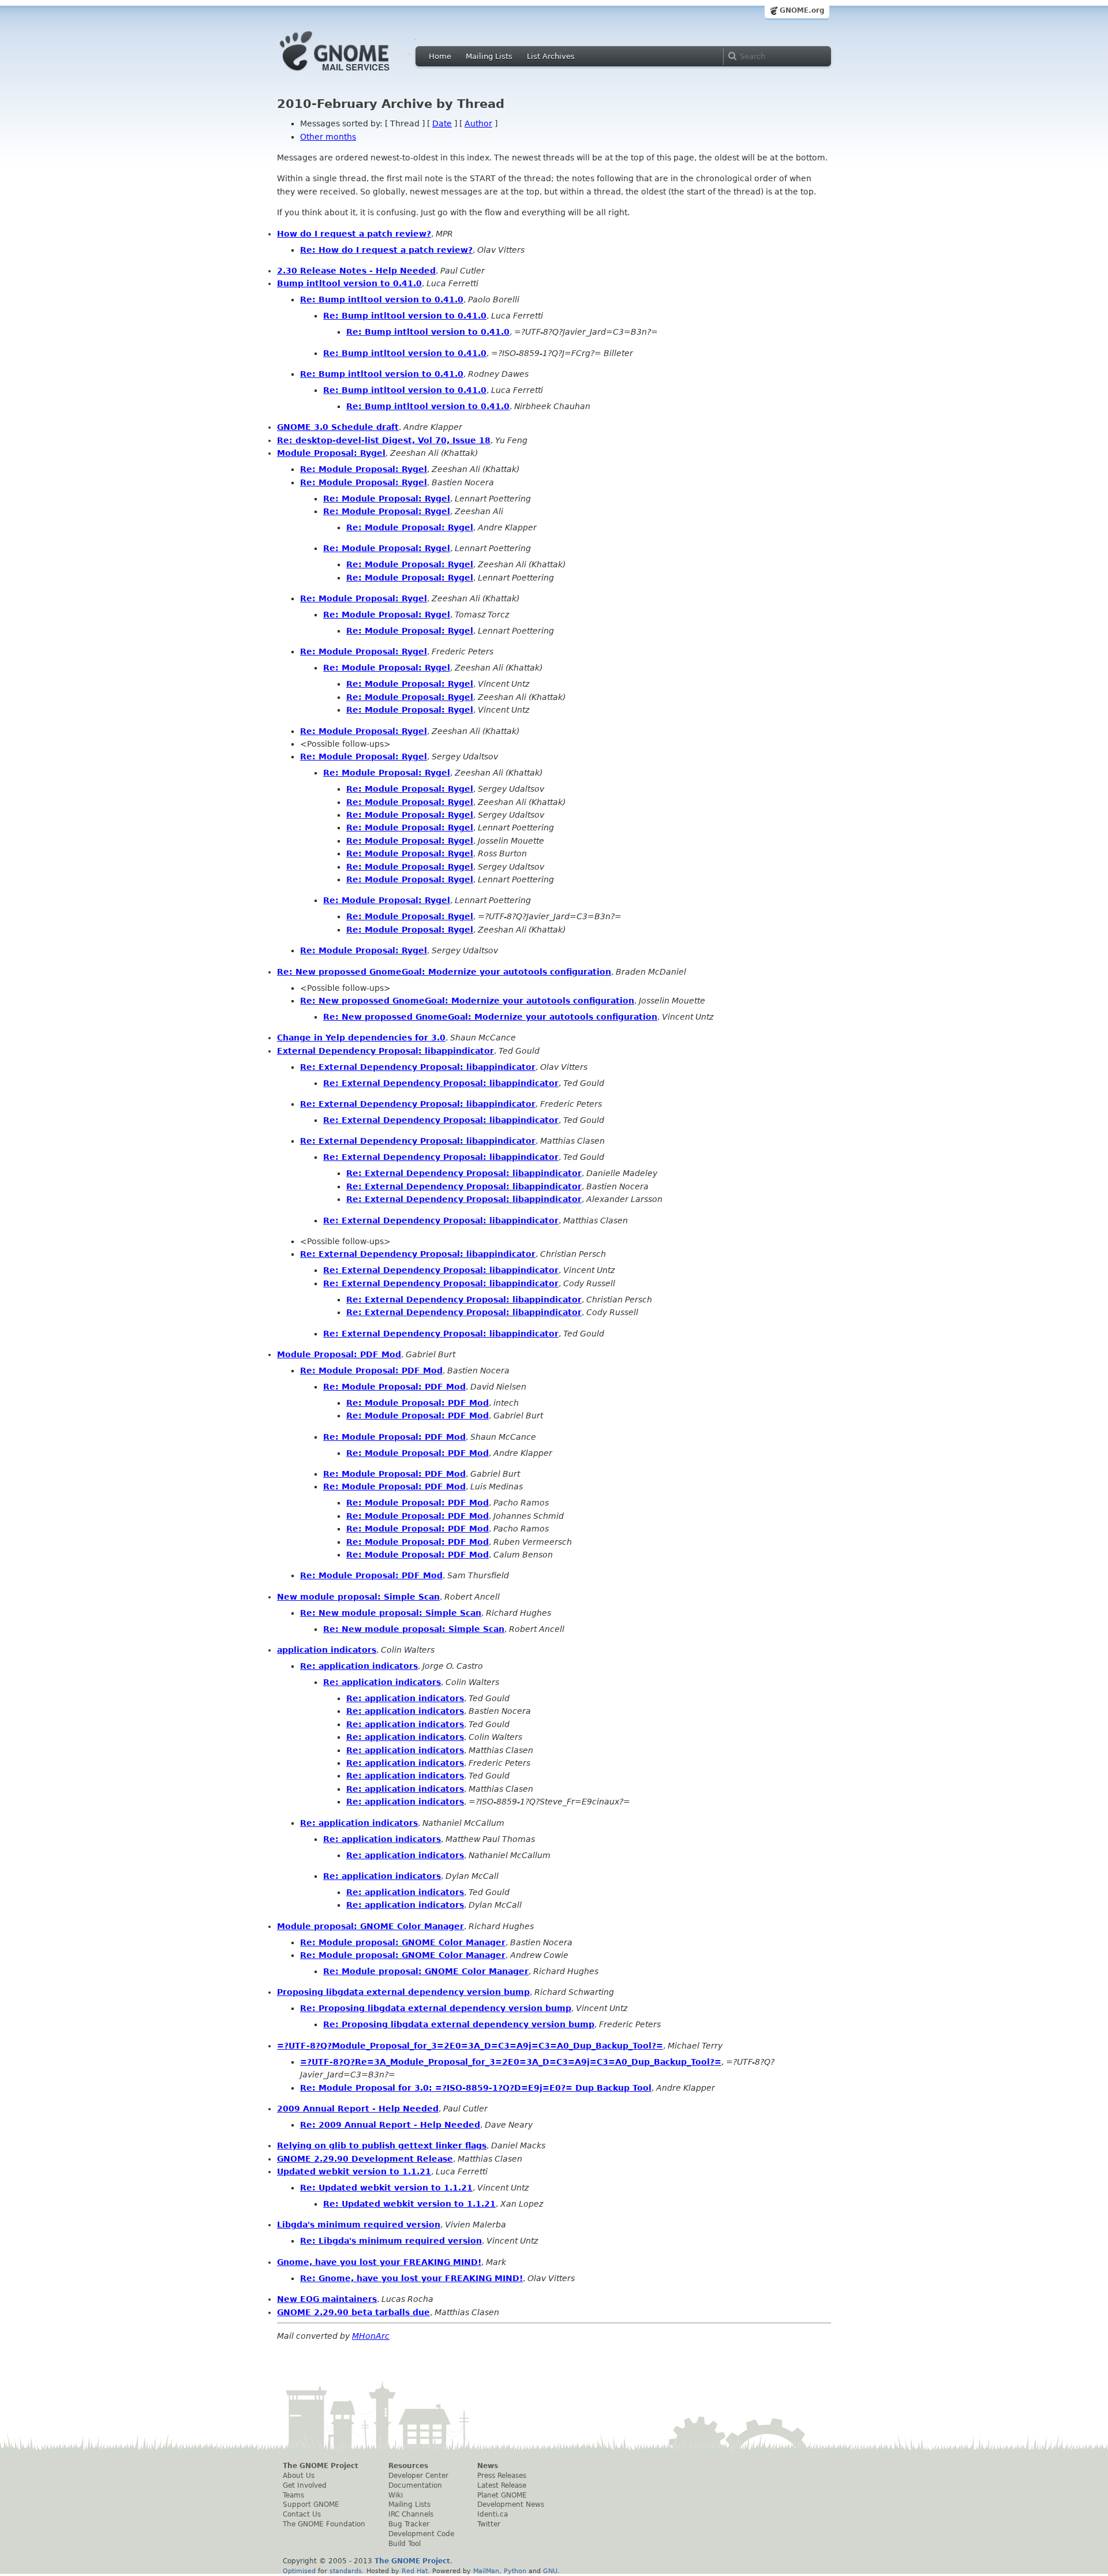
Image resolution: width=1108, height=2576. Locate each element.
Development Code (421, 2534)
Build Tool (405, 2544)
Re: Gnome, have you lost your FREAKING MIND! (411, 2278)
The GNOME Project (321, 2466)
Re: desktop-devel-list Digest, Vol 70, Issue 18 (384, 440)
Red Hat (415, 2571)
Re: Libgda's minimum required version (391, 2241)
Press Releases (502, 2476)
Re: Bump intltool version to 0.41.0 (382, 299)
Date (442, 123)
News (488, 2466)
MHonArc (371, 2336)
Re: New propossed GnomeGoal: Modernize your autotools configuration (444, 972)
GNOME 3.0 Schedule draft (338, 427)
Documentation (415, 2485)
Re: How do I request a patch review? (386, 250)
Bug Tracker (409, 2524)
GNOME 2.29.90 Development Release (365, 2159)
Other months (328, 137)
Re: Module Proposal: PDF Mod (371, 1371)
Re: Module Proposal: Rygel (364, 469)
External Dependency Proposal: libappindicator (385, 1051)
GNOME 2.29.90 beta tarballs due (353, 2312)
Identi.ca (493, 2514)
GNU (550, 2571)
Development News (511, 2504)
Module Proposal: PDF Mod (339, 1354)
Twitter (489, 2524)
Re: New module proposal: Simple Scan (391, 1613)
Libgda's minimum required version (359, 2225)
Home (440, 56)
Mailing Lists (489, 56)
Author (478, 123)
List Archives (551, 56)
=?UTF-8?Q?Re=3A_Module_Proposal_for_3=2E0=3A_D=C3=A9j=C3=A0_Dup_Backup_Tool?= (511, 2062)
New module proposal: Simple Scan (358, 1597)
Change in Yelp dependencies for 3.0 (361, 1038)
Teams (293, 2495)
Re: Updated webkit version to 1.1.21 (386, 2188)
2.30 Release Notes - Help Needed (356, 271)
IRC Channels (411, 2514)
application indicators (327, 1650)
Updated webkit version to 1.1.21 (354, 2171)
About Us (299, 2476)
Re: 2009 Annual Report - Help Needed (390, 2125)
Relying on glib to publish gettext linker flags (382, 2146)
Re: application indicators (359, 1666)
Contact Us (302, 2514)
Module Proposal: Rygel (331, 453)
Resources (408, 2466)
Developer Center (418, 2476)
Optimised (299, 2571)
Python (515, 2571)
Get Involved (305, 2485)
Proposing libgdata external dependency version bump (403, 1992)
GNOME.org (802, 10)
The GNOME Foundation (324, 2524)
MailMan (486, 2571)
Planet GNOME (502, 2495)
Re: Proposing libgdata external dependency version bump (436, 2008)
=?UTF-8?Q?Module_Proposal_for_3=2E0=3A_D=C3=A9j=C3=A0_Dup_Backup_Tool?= (470, 2046)
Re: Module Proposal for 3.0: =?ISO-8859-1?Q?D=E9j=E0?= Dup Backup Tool (476, 2088)
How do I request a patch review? (354, 234)
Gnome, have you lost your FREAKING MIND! (379, 2262)
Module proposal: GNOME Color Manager (370, 1926)
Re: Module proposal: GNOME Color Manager (403, 1942)
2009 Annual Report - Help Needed (358, 2109)
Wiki (396, 2495)
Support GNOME (311, 2504)
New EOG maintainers (327, 2299)
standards (346, 2571)
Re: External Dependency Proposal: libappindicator (418, 1067)
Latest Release (502, 2485)
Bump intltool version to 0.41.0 (349, 283)
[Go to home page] (352, 74)
